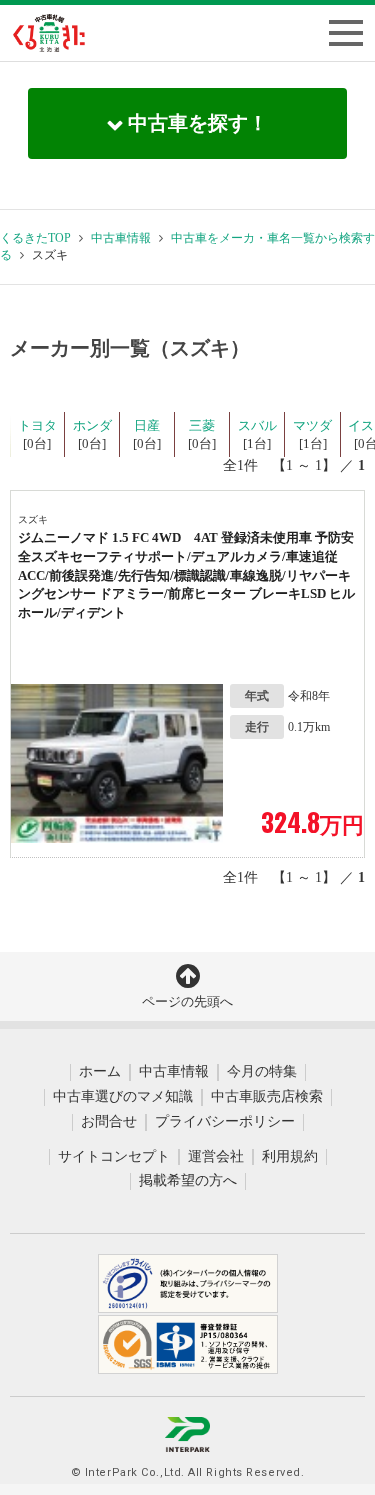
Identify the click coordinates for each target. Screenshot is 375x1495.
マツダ (312, 425)
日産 (147, 425)
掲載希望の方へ (188, 1180)
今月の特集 (262, 1071)
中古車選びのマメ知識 (123, 1096)
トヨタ (37, 425)
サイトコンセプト (114, 1156)
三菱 (202, 425)
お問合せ (109, 1121)
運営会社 (216, 1156)
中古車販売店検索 (267, 1096)
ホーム (100, 1071)
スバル (257, 425)
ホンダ (92, 425)
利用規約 (290, 1156)
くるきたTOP (35, 238)
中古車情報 (121, 238)
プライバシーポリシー (225, 1121)
